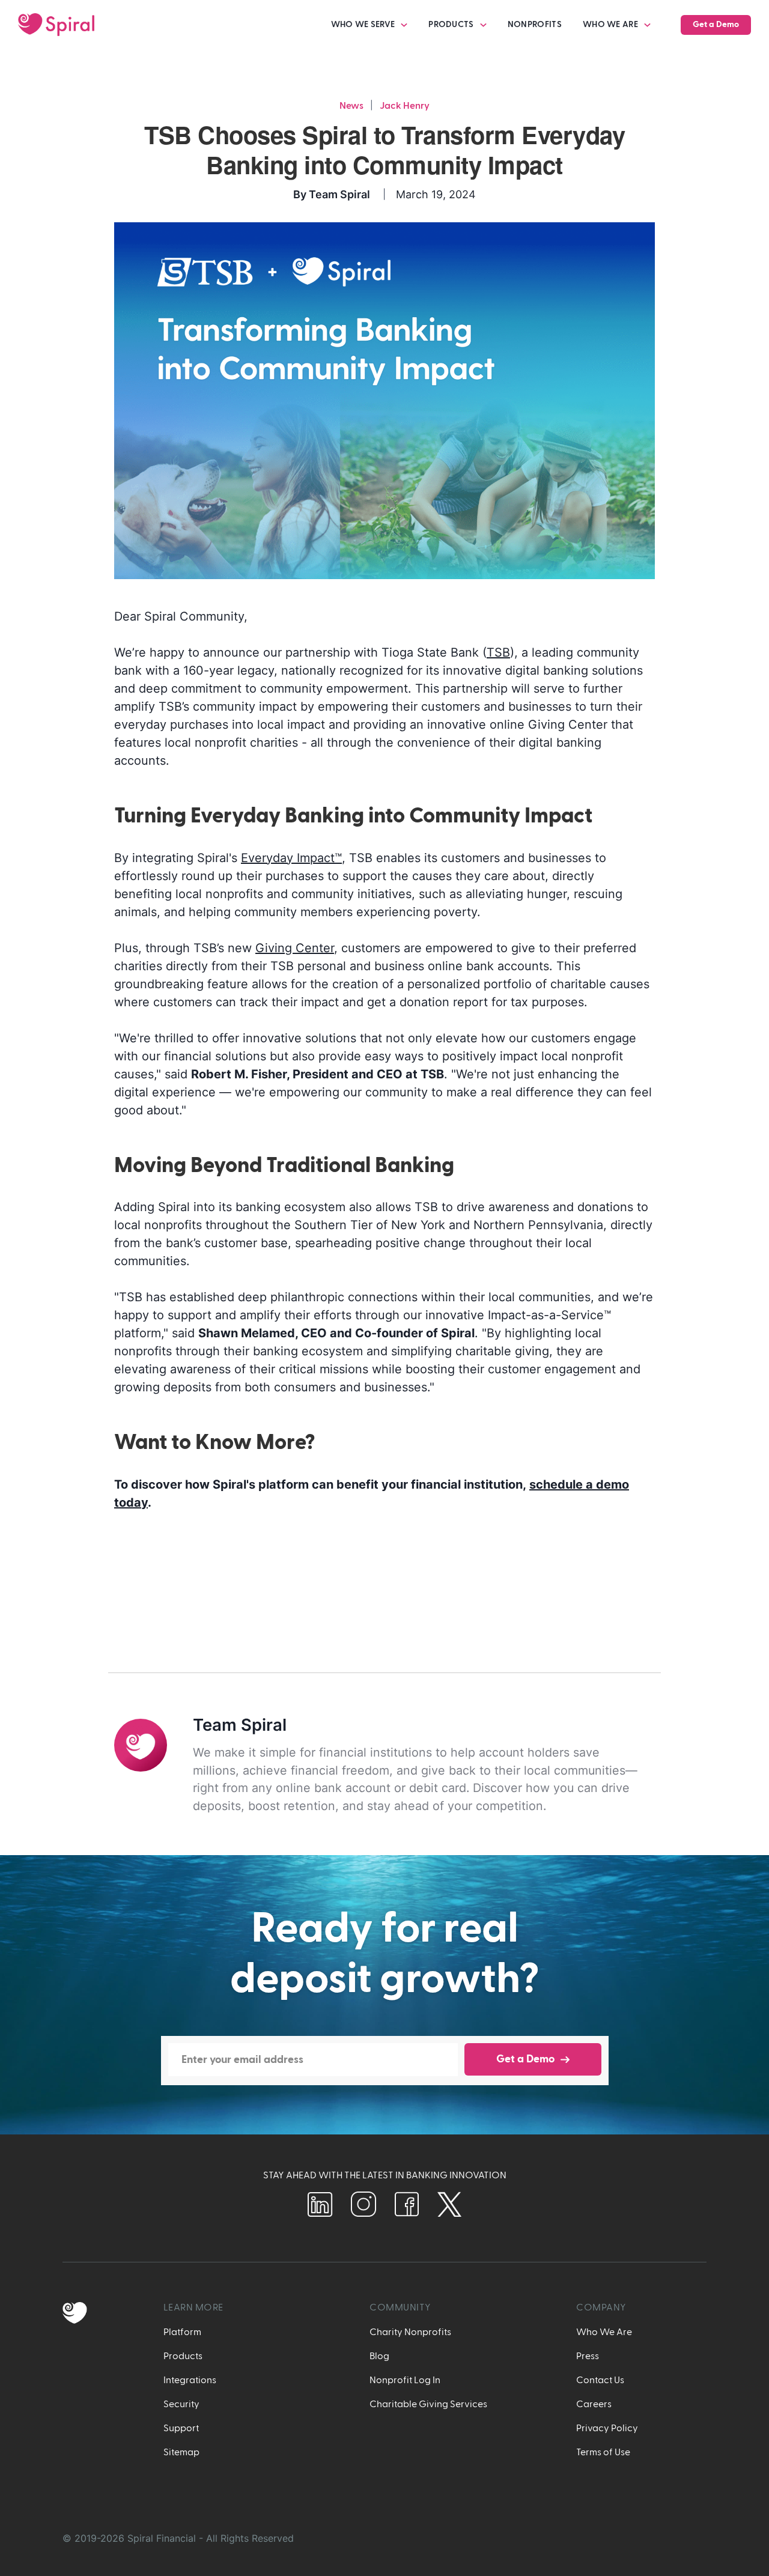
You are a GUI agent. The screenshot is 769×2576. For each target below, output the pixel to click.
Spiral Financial (162, 2538)
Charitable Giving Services (428, 2404)
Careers (594, 2404)
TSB (498, 652)
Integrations (190, 2380)
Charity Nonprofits (410, 2332)
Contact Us (600, 2380)
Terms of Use (603, 2452)
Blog (379, 2356)
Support (181, 2428)
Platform (182, 2332)
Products (183, 2356)
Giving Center (295, 948)
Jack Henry (405, 106)
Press (588, 2356)
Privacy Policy (607, 2428)
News (351, 106)
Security (181, 2404)
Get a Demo (716, 25)
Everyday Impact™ (291, 858)
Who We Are (604, 2332)
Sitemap (181, 2452)
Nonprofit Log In (405, 2380)
